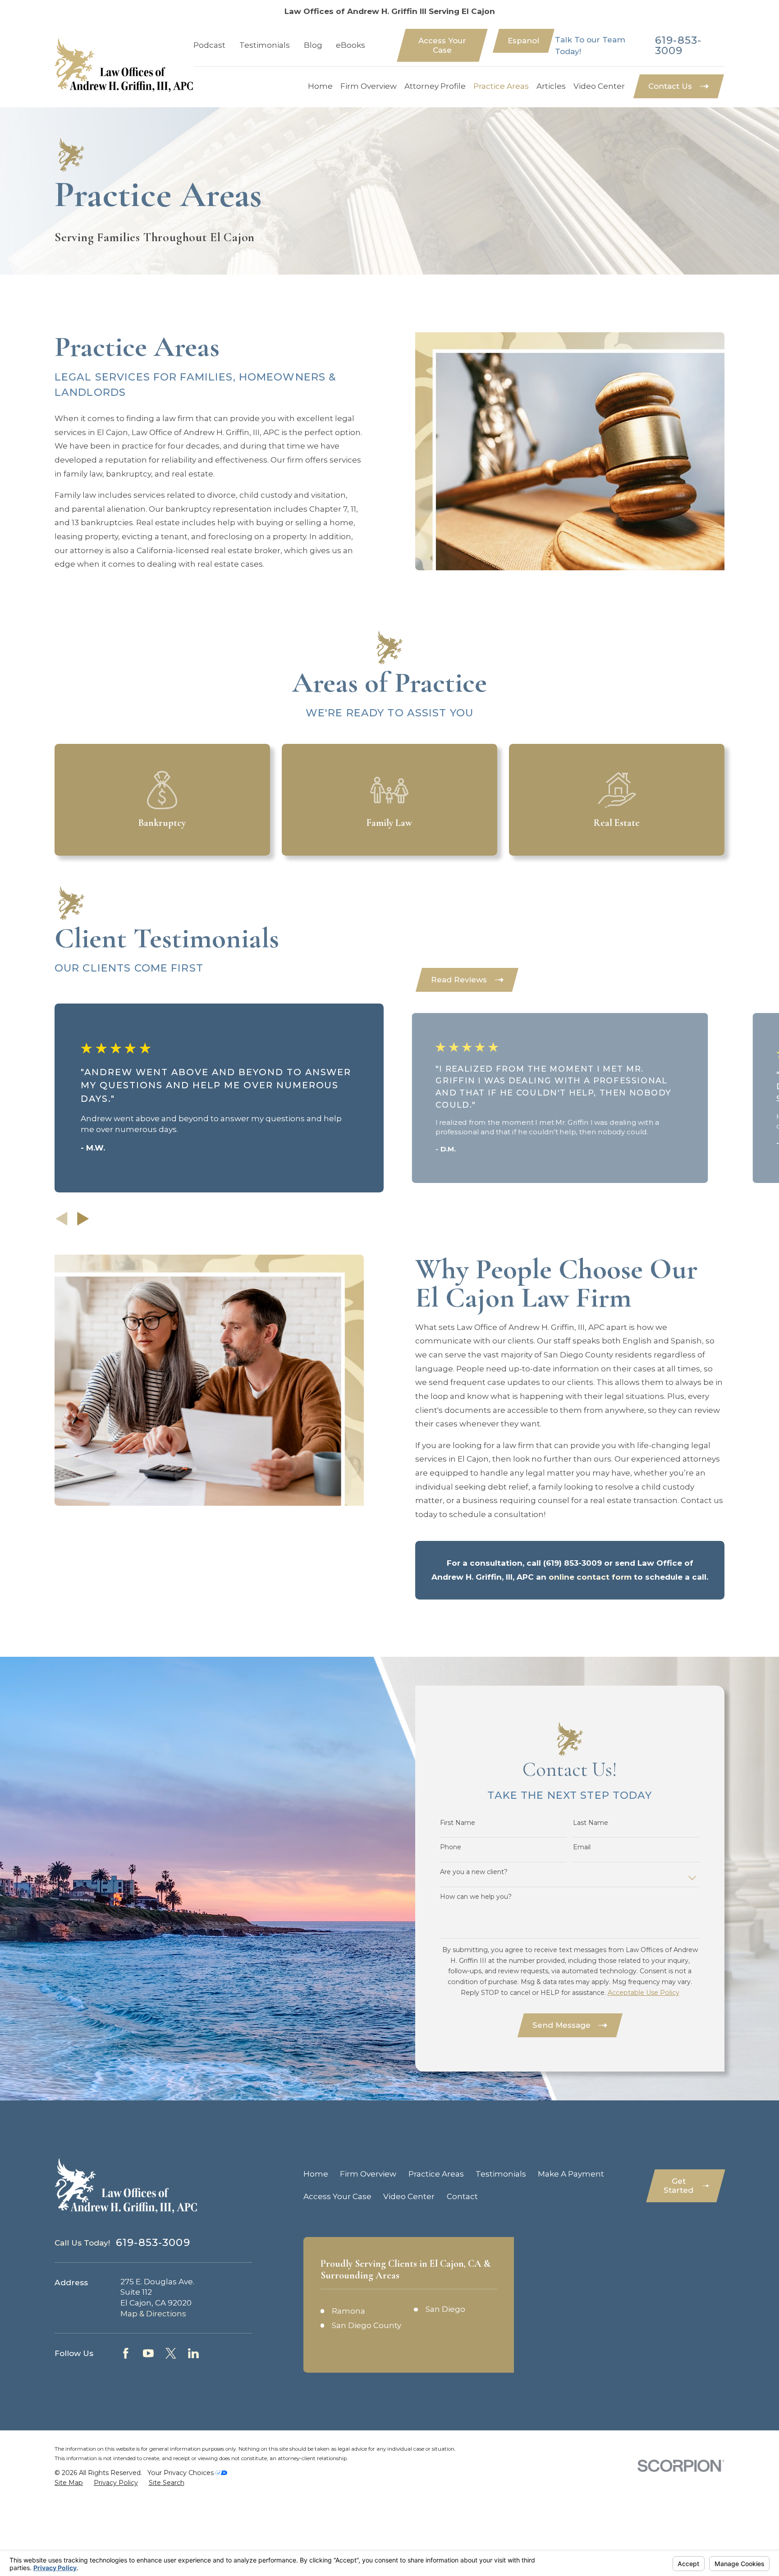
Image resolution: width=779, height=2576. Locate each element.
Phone (451, 1847)
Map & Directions (153, 2314)
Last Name (591, 1823)
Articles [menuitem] (551, 86)
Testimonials (265, 45)
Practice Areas (436, 2174)
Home (316, 2174)
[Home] (124, 65)
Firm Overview (368, 2174)
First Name (458, 1823)
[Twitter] (171, 2353)
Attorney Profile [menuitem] (435, 86)
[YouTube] (148, 2353)
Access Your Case (442, 45)
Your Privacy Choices (181, 2473)
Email (582, 1847)
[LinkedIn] (193, 2353)
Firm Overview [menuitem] (369, 86)
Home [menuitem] (320, 86)
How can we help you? (476, 1897)
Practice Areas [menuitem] (501, 86)
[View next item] (83, 1219)
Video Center (409, 2196)
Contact (462, 2196)
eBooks (351, 45)
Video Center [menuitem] (599, 86)
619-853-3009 (678, 46)
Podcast (209, 45)
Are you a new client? (474, 1872)
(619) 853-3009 (573, 1563)
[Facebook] (126, 2353)
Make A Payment (571, 2174)
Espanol (523, 41)
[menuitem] (69, 2483)
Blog (313, 45)
